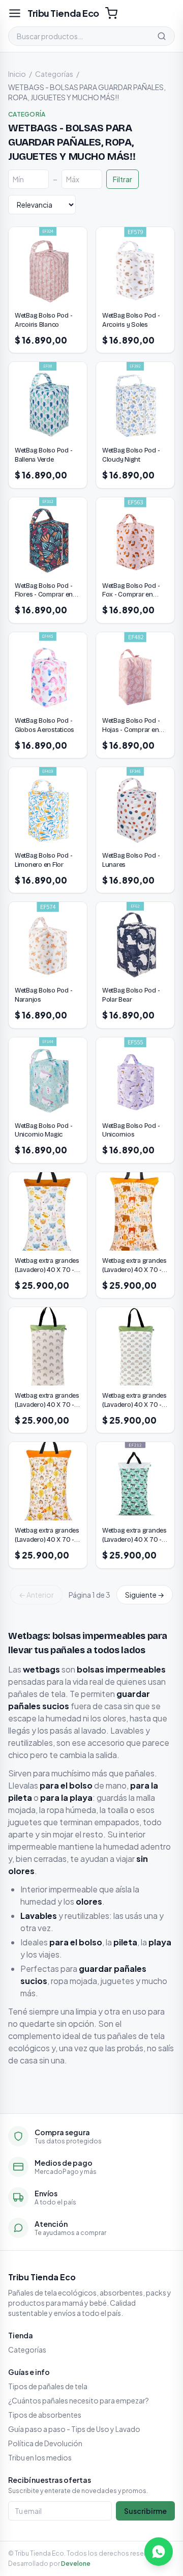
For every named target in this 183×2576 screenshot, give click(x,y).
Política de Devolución (45, 2443)
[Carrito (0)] (111, 13)
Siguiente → (145, 1595)
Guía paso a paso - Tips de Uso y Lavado (74, 2429)
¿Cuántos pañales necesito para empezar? (79, 2400)
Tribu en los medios (40, 2457)
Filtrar (123, 179)
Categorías (54, 74)
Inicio (17, 74)
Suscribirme (145, 2511)
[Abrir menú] (15, 13)
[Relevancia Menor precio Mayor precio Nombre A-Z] (42, 205)
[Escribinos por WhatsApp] (159, 2552)
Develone (76, 2564)
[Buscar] (162, 36)
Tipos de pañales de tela (48, 2386)
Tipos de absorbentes (45, 2415)
